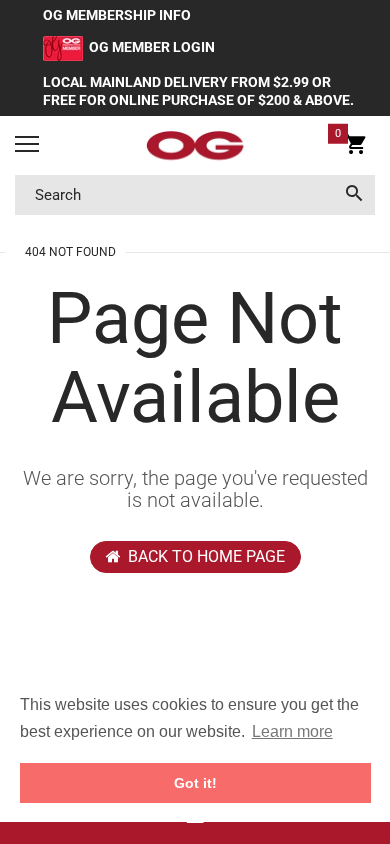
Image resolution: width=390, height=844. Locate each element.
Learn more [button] (292, 731)
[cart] (355, 148)
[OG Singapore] (195, 146)
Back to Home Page (206, 556)
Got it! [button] (195, 783)
